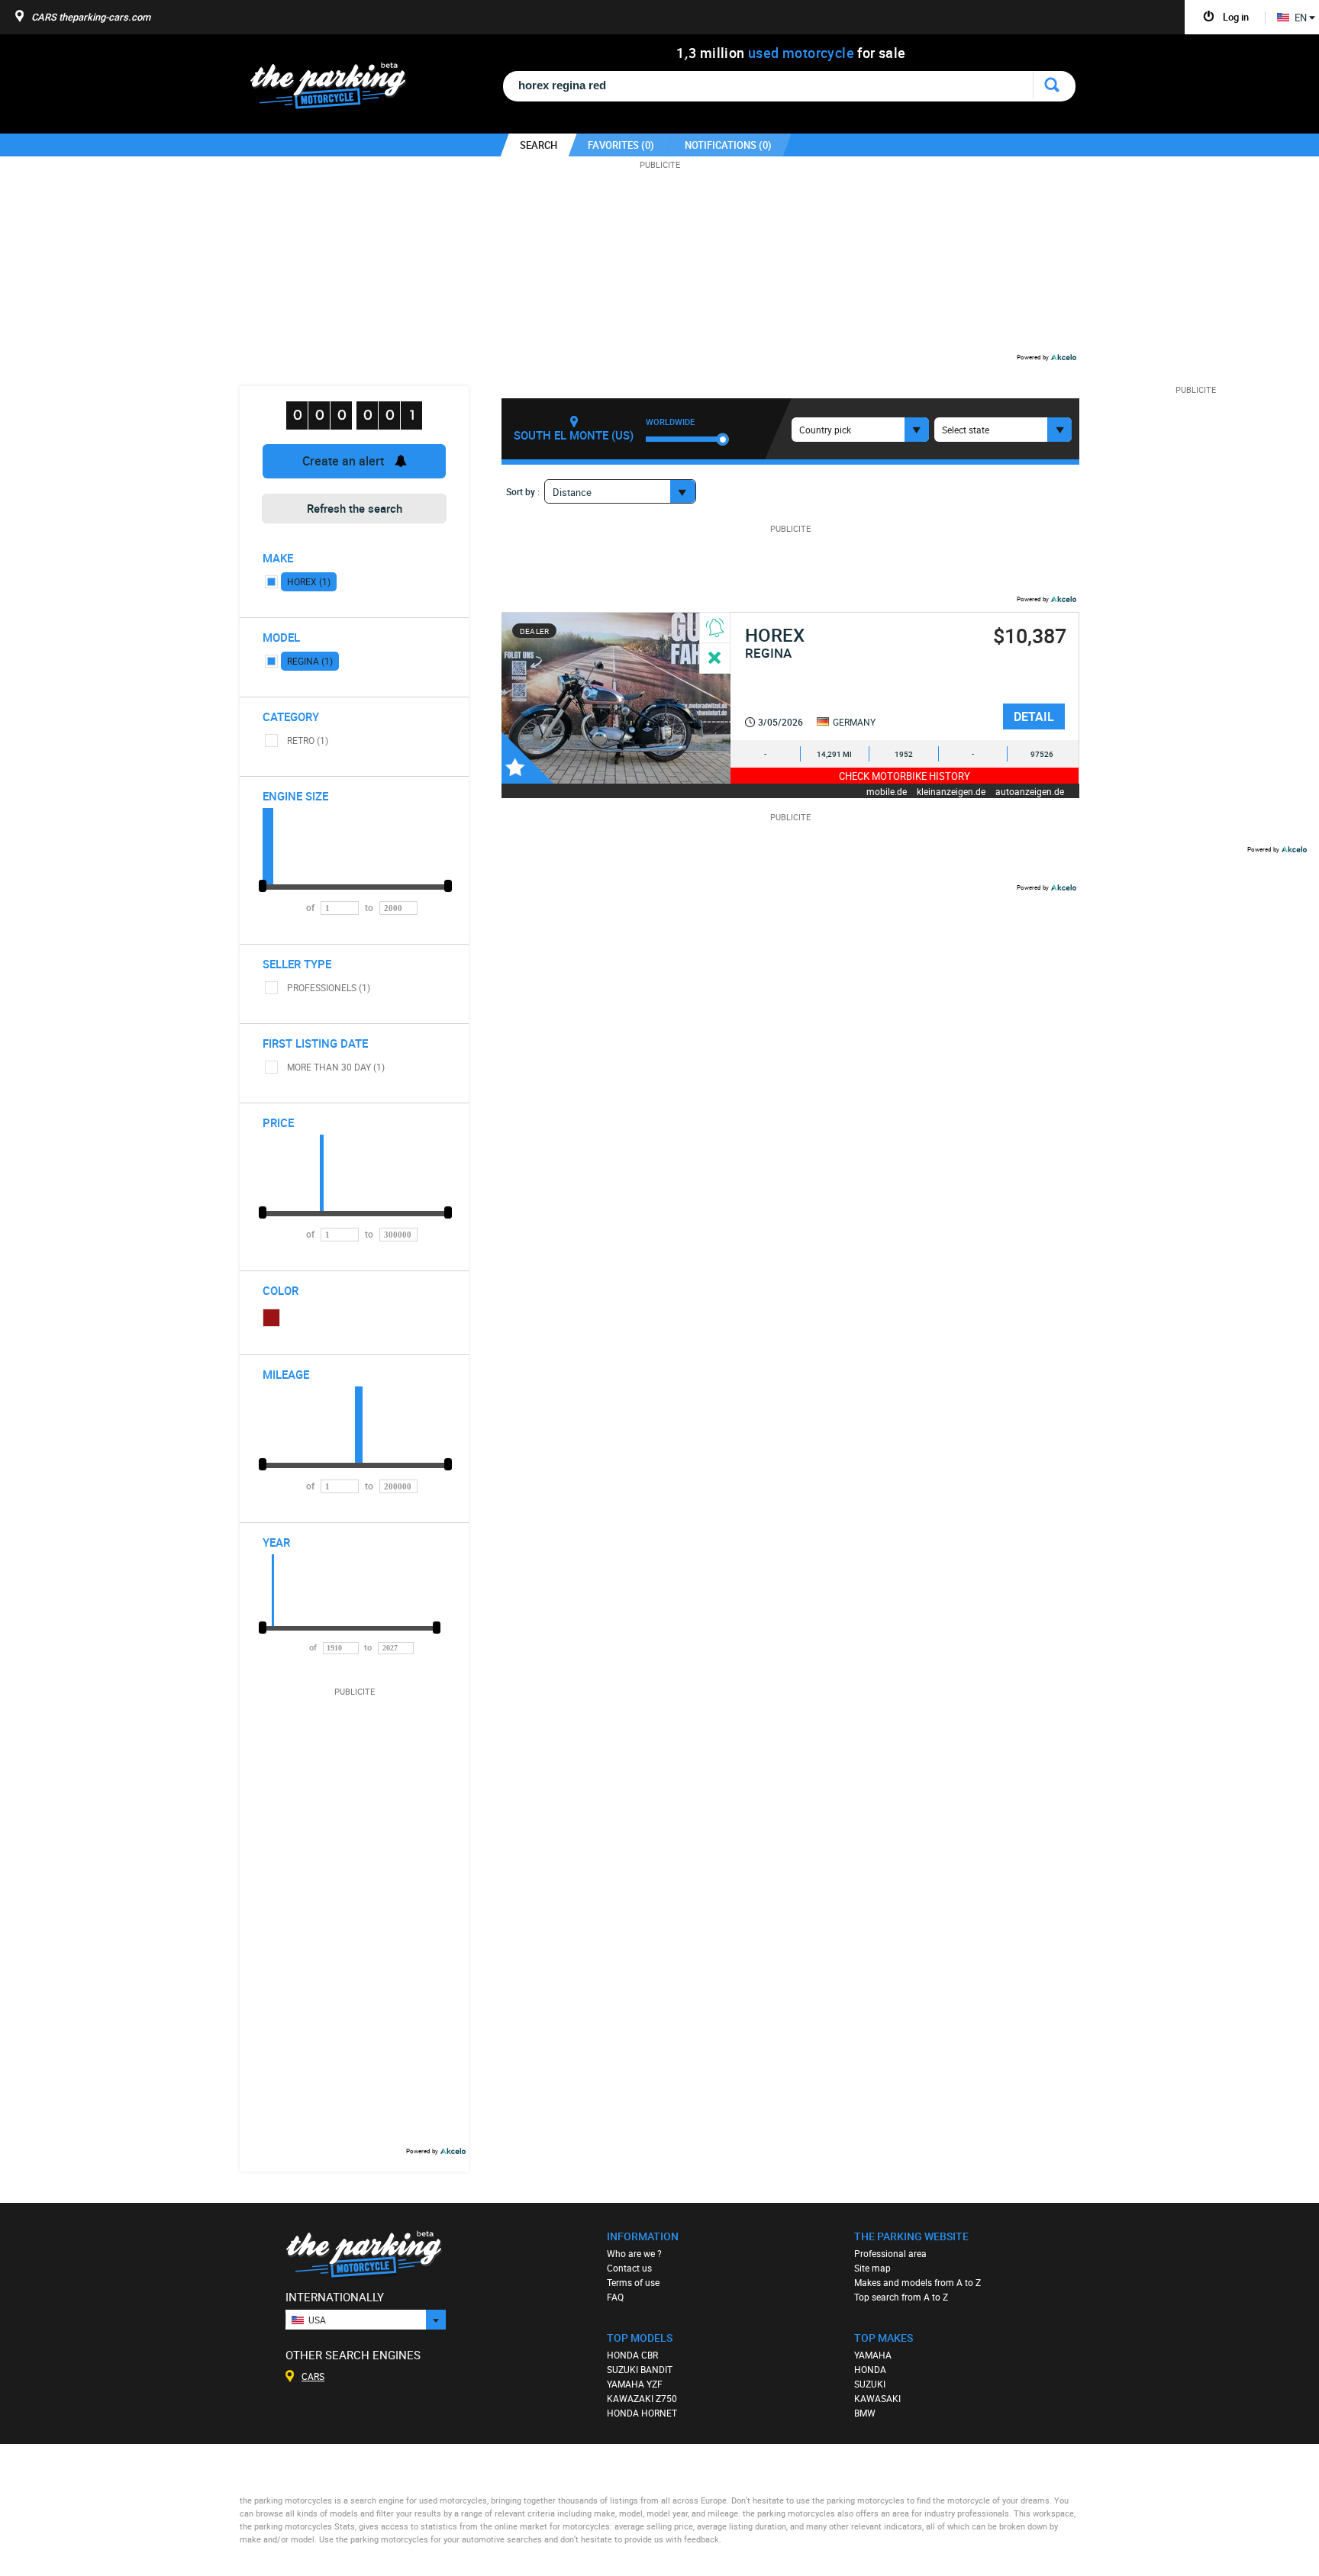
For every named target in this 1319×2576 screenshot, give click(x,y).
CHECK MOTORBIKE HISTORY (905, 776)
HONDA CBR (632, 2355)
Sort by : (523, 491)
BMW (865, 2413)
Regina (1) (310, 661)
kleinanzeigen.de (951, 791)
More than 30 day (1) (336, 1067)
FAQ (615, 2297)
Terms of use (633, 2282)
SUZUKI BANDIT (640, 2369)
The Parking (336, 90)
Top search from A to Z (901, 2297)
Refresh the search (355, 508)
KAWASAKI (877, 2398)
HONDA (870, 2369)
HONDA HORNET (642, 2413)
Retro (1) (308, 740)
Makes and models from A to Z (917, 2282)
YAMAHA (873, 2355)
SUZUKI (870, 2384)
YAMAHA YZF (635, 2384)
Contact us (629, 2268)
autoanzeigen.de (1030, 791)
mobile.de (887, 791)
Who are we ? (634, 2253)
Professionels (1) (329, 987)
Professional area (890, 2253)
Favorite (527, 758)
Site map (872, 2268)
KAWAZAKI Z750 (642, 2398)
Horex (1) (309, 581)
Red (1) (272, 1318)
